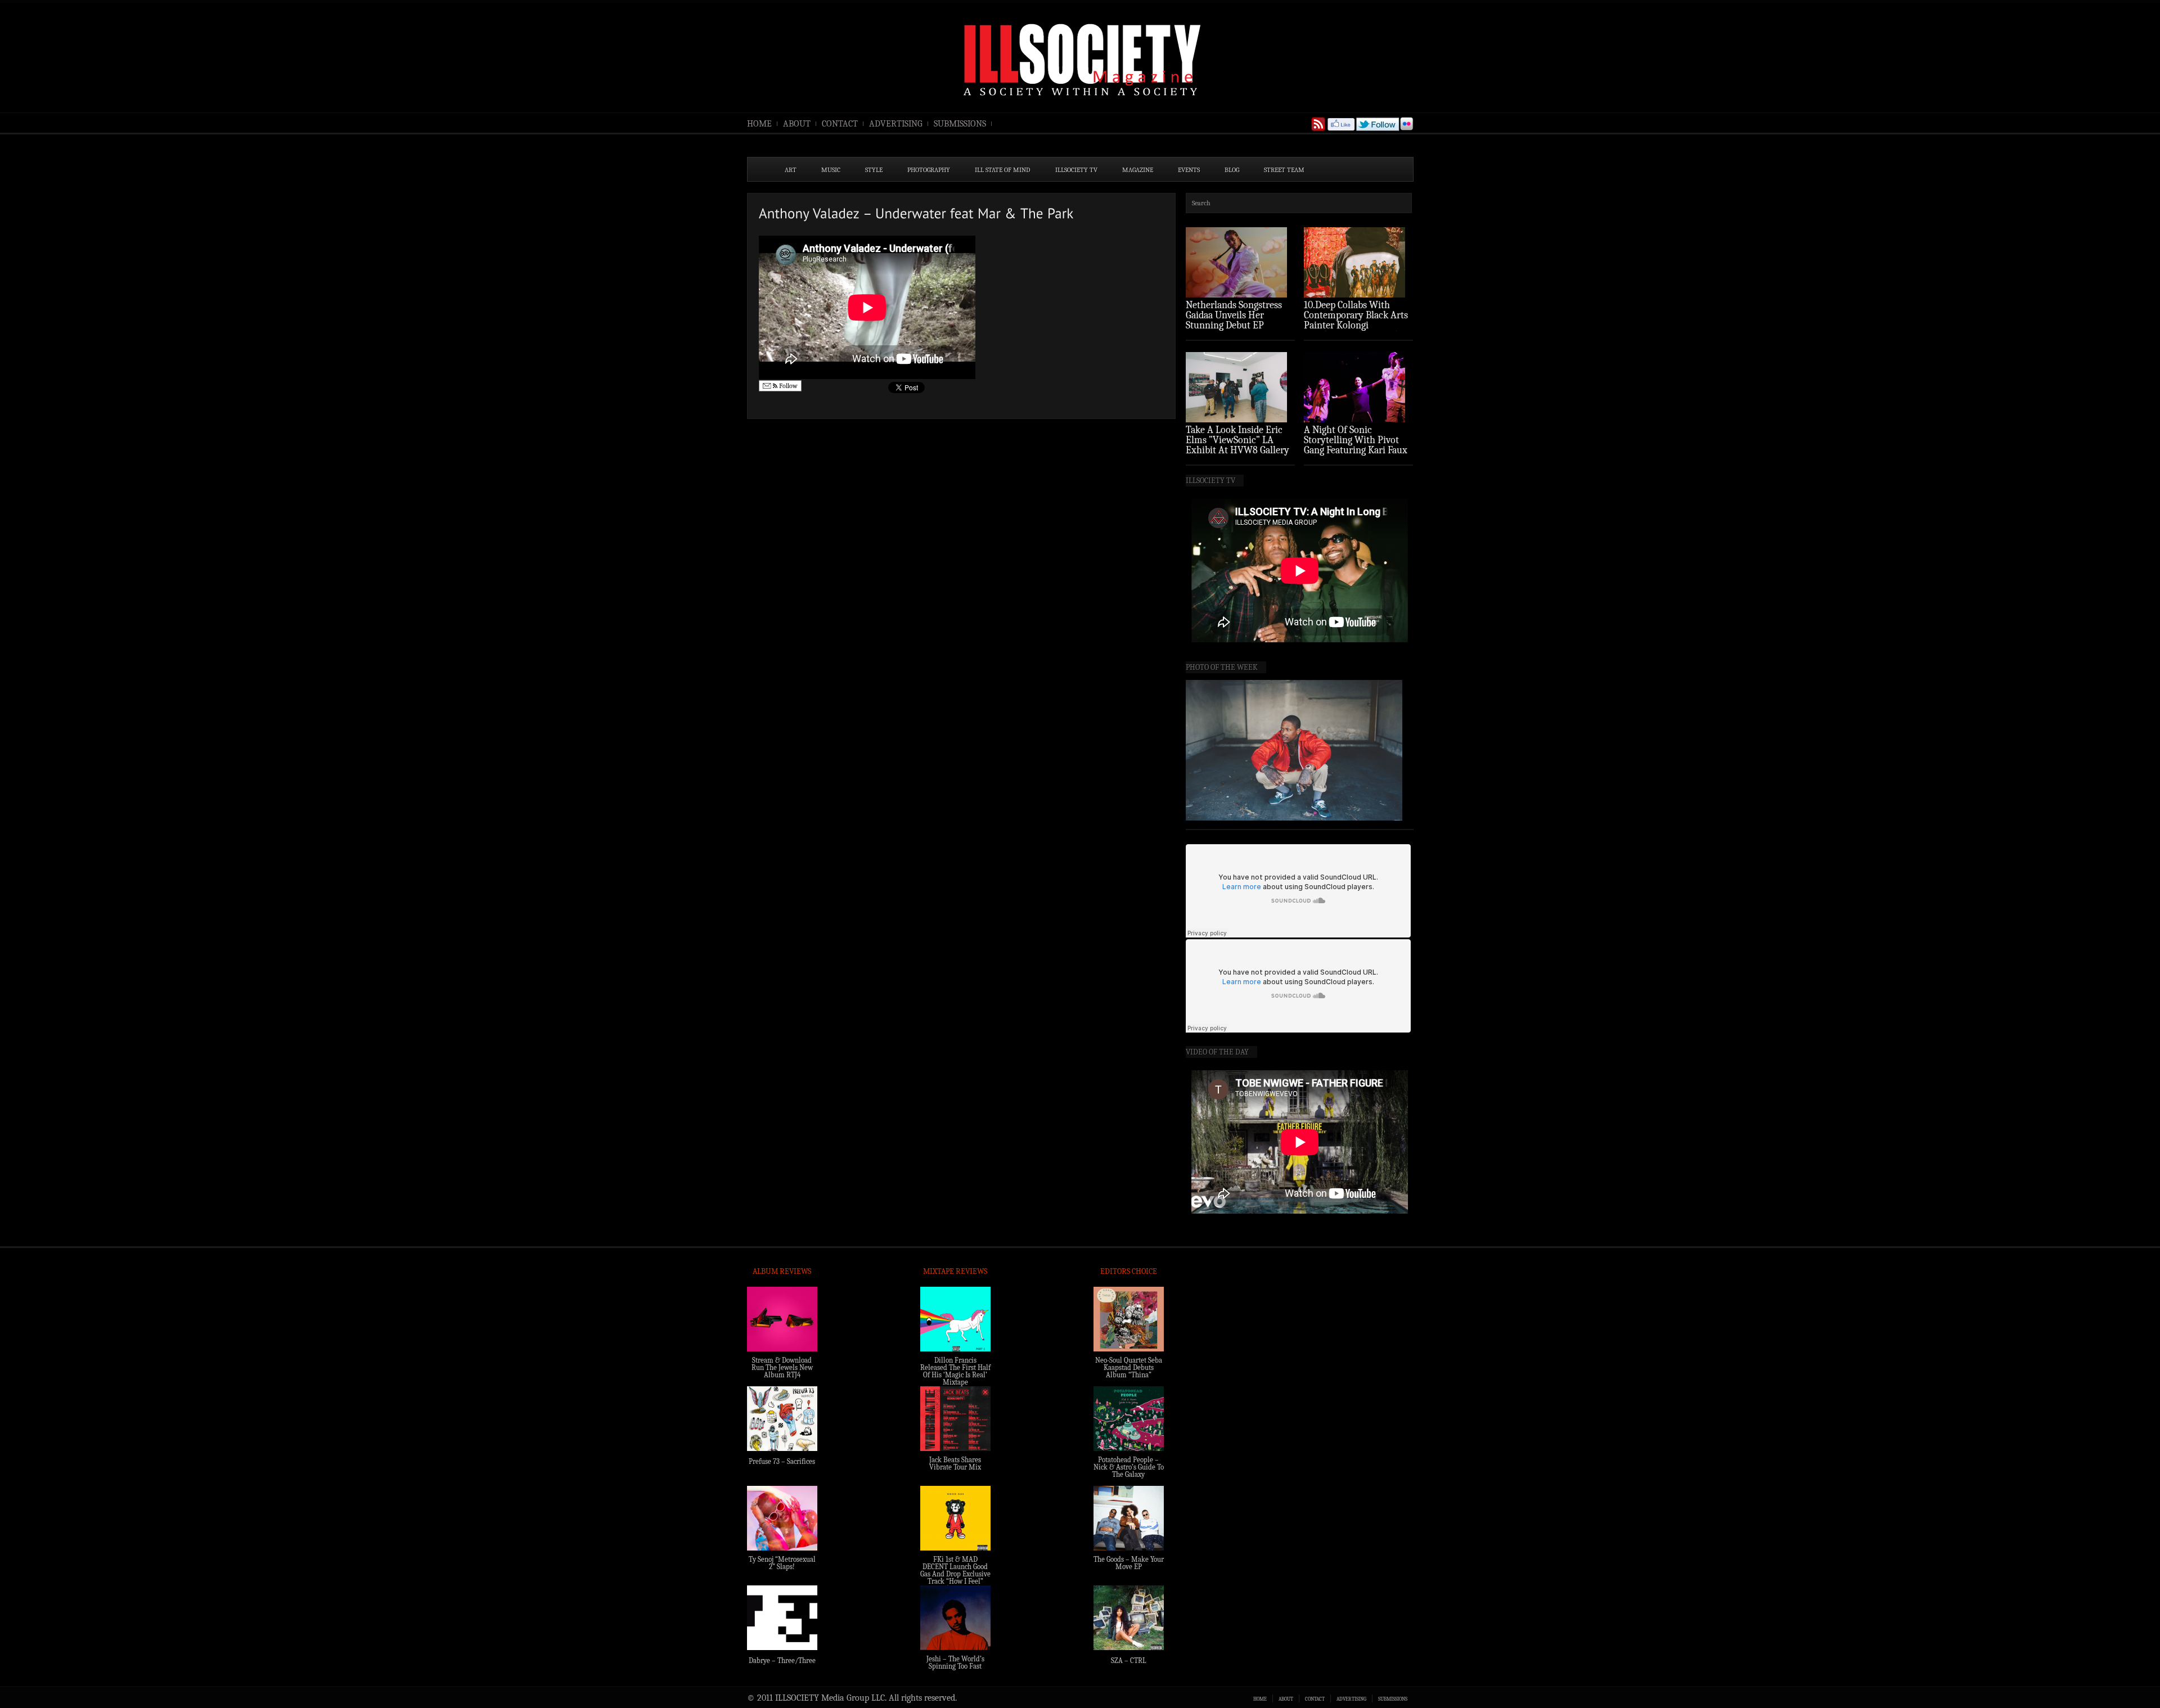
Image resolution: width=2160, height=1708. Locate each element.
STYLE (874, 170)
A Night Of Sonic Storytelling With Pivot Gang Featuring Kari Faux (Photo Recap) (1356, 445)
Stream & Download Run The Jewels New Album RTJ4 (782, 1367)
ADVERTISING (896, 124)
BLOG (1232, 170)
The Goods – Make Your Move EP (1129, 1563)
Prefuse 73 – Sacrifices (782, 1461)
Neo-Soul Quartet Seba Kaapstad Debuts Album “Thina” (1129, 1367)
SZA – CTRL (1129, 1660)
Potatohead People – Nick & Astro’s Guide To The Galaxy (1129, 1467)
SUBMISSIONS (960, 124)
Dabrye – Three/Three (782, 1660)
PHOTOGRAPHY (929, 170)
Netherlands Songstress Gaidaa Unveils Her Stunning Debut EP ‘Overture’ (1234, 320)
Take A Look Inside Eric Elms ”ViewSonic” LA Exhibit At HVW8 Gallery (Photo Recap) (1237, 445)
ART (791, 170)
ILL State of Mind (1003, 170)
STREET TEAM (1284, 170)
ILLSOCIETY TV (1076, 170)
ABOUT (797, 124)
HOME (759, 124)
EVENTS (1189, 170)
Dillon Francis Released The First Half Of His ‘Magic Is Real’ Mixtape (955, 1371)
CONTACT (840, 124)
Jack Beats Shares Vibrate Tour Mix (955, 1463)
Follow (787, 386)
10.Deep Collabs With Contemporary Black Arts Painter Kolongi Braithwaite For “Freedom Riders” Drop (1357, 325)
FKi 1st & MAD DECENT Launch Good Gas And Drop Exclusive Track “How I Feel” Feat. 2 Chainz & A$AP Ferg (955, 1578)
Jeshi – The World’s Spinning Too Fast (955, 1662)
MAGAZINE (1138, 170)
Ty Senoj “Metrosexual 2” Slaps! (782, 1563)
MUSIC (831, 170)
